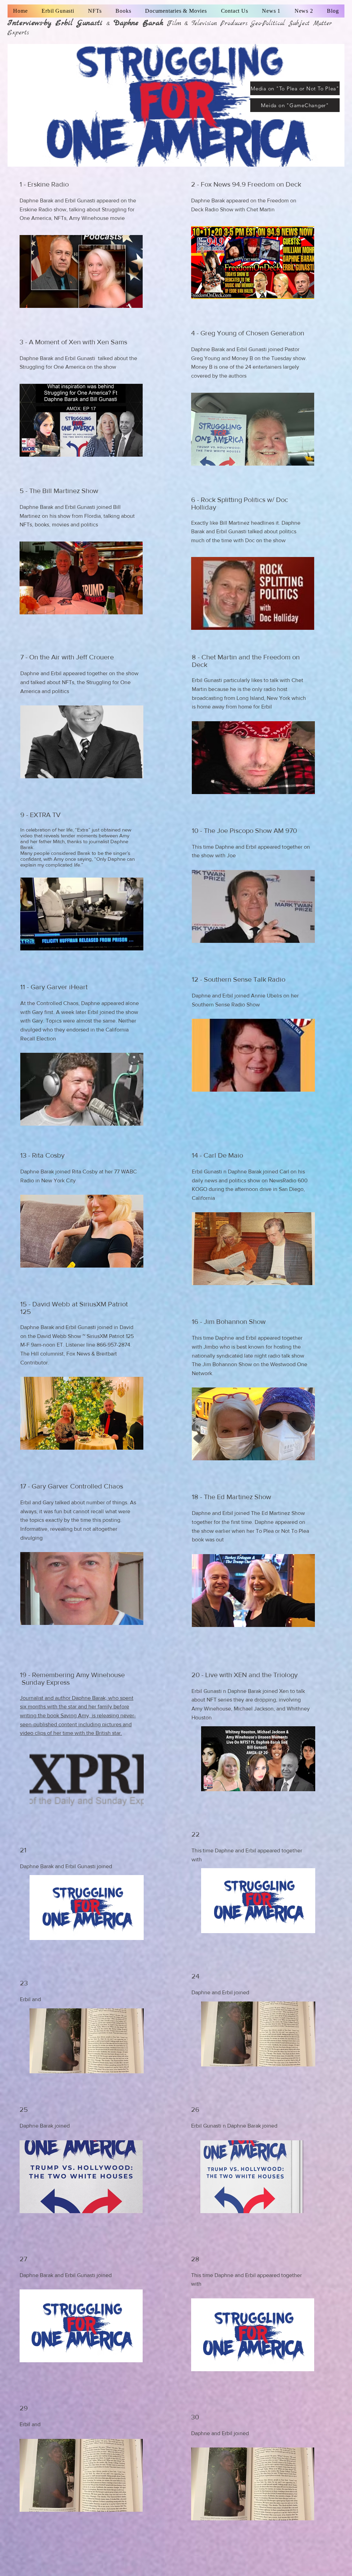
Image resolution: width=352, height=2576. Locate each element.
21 (23, 1850)
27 (23, 2259)
